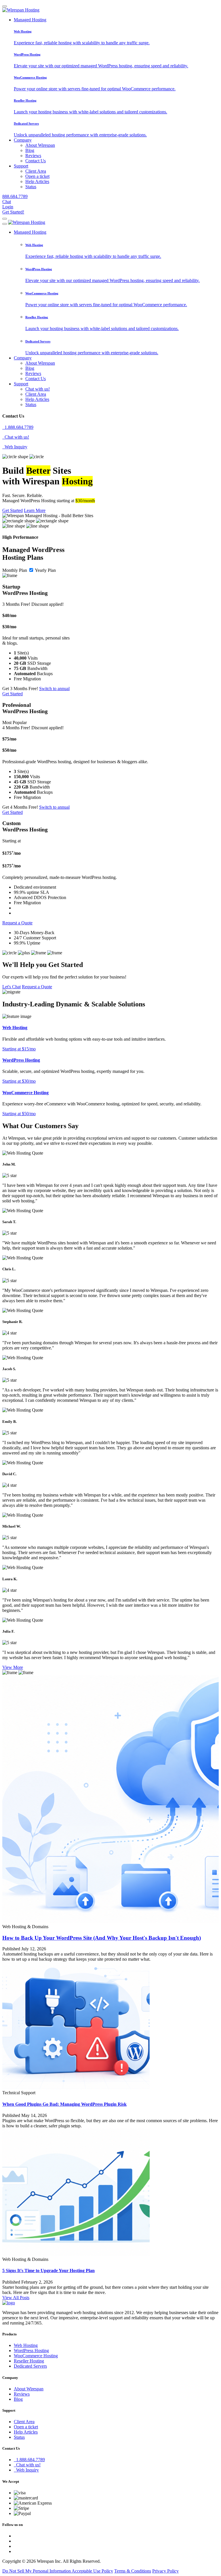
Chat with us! (38, 389)
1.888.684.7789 (18, 427)
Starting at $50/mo (19, 1114)
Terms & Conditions (133, 2571)
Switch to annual (54, 689)
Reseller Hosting (29, 2361)
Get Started (13, 510)
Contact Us (36, 161)
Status (31, 187)
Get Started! (13, 212)
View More (13, 1667)
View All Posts (16, 2298)
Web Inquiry (15, 447)
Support (21, 166)
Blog (30, 150)
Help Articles (37, 181)
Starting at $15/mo (19, 1049)
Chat (7, 202)
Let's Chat (12, 987)
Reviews (33, 156)
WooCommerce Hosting (36, 2356)
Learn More (35, 510)
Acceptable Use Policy (92, 2571)
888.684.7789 (15, 196)
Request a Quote (17, 923)
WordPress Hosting (31, 2351)
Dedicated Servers (30, 2366)
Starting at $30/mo (19, 1081)
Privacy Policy (165, 2571)
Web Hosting (26, 2345)
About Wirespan (40, 145)
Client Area (36, 171)
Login (8, 207)
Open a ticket (37, 176)
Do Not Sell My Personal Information (37, 2571)
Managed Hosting (30, 20)
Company (23, 140)
